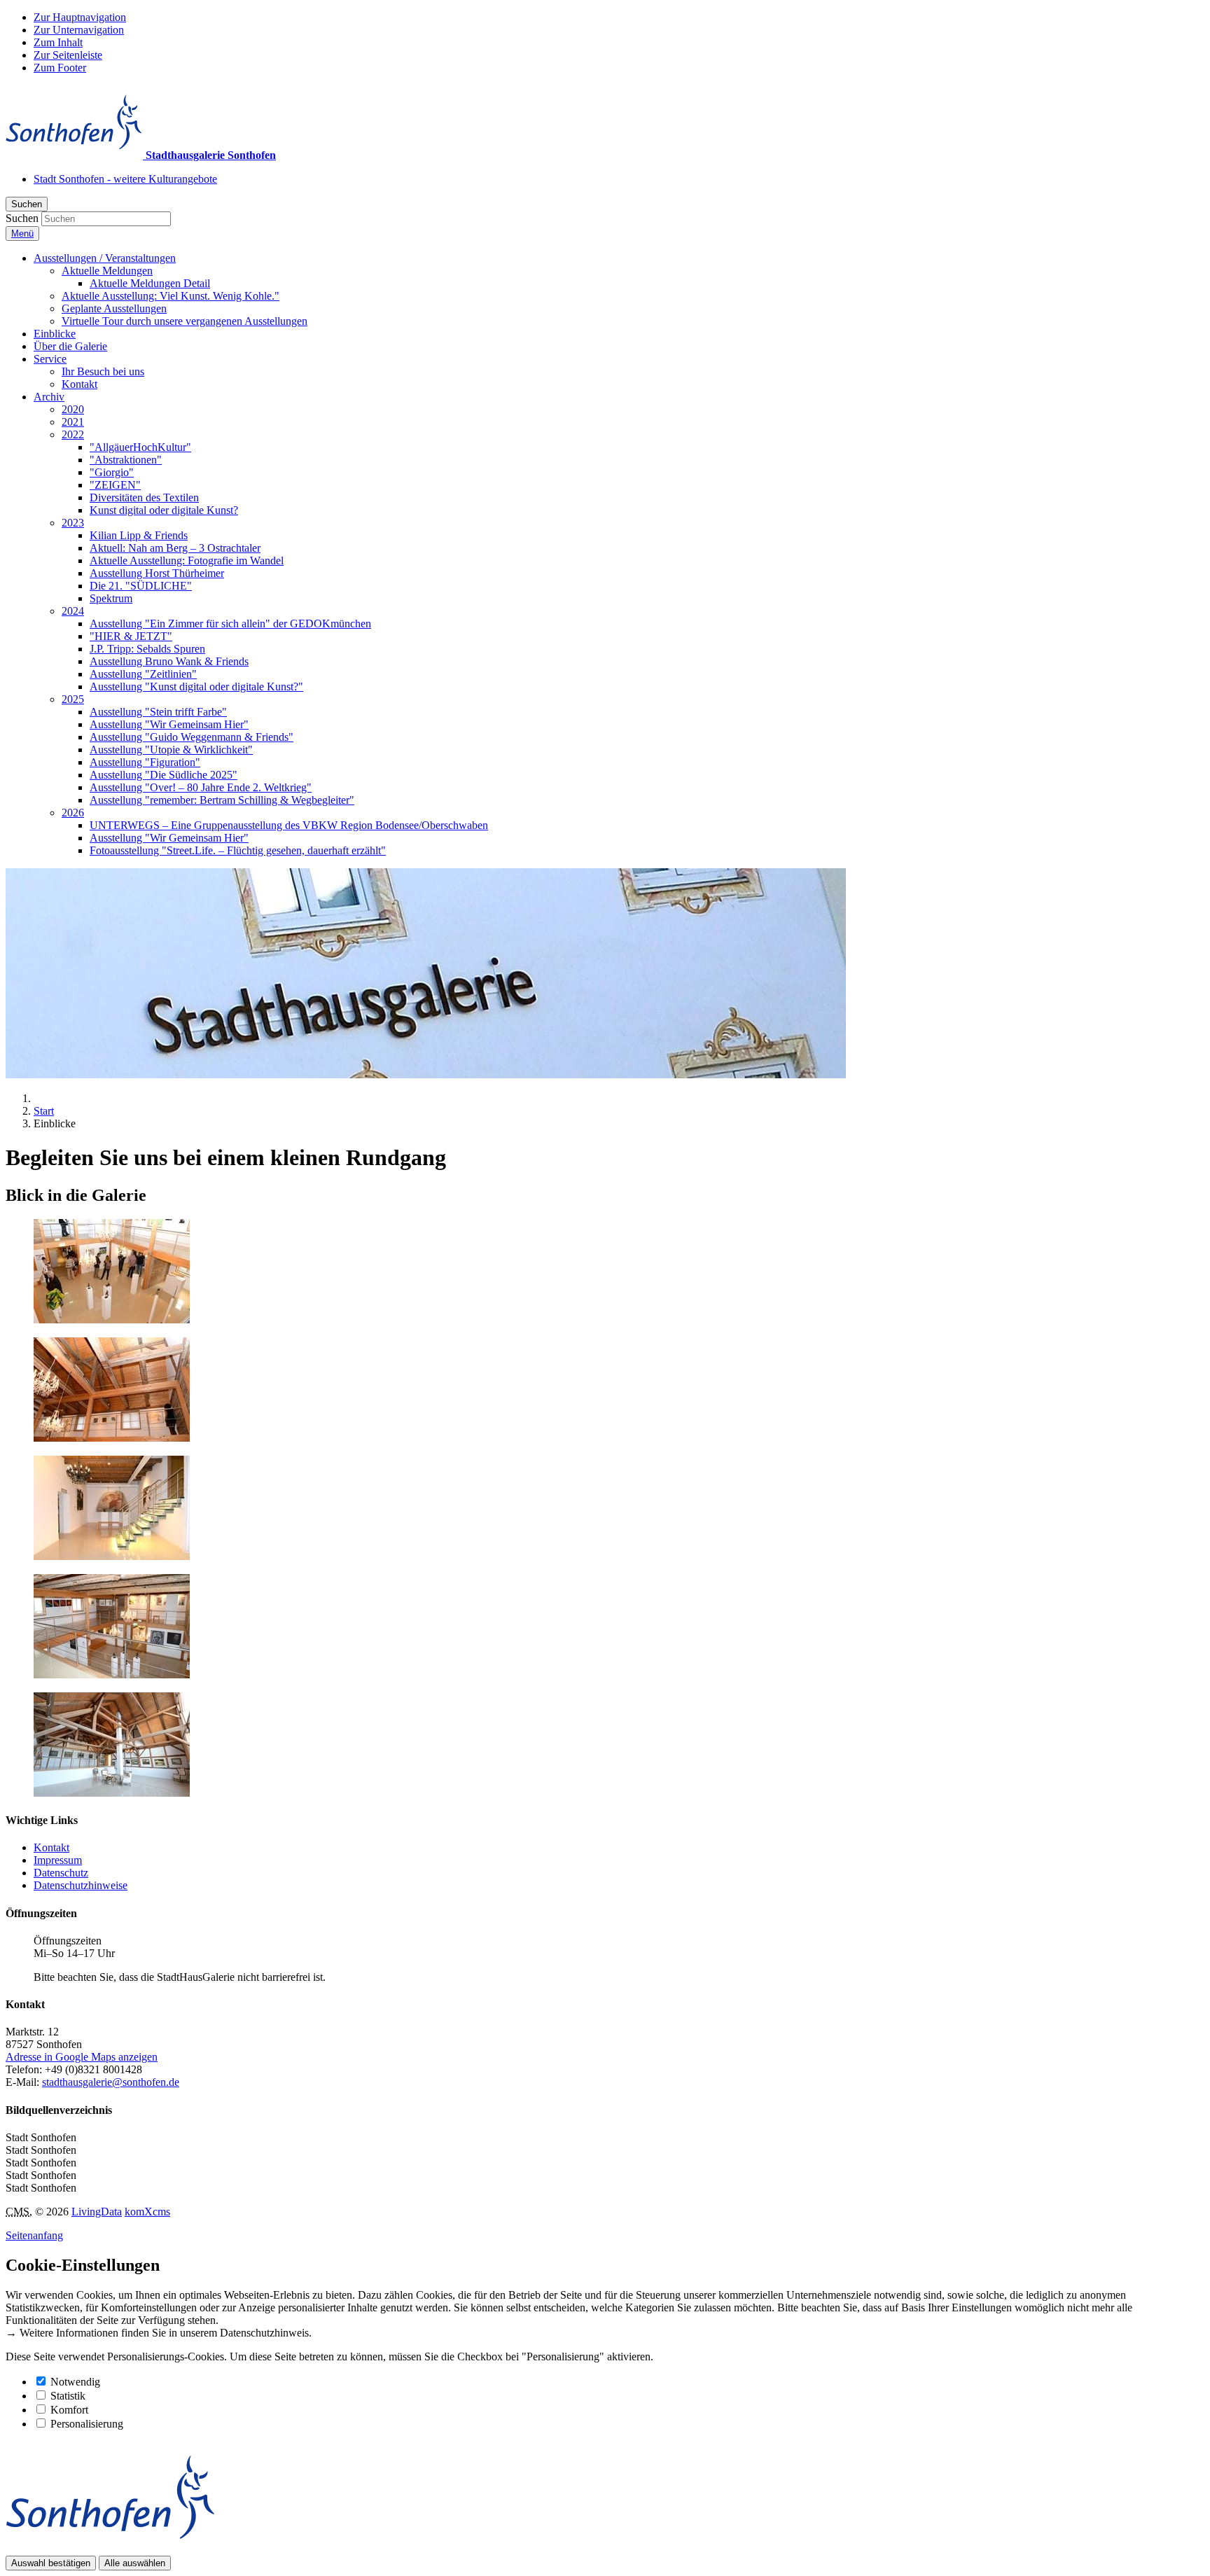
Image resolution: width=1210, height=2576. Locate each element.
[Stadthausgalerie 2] (112, 1438)
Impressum (58, 1860)
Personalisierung (87, 2424)
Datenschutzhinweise (81, 1885)
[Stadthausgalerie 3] (112, 1556)
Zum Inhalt (58, 42)
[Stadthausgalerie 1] (112, 1320)
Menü (22, 234)
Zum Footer (60, 68)
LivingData (97, 2212)
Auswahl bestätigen (51, 2563)
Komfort (69, 2410)
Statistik (68, 2396)
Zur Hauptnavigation (80, 17)
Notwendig (75, 2382)
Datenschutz (61, 1873)
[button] (105, 258)
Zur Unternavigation (79, 30)
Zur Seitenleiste (68, 55)
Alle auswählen (135, 2563)
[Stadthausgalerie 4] (112, 1675)
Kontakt (51, 1847)
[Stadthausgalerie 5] (112, 1793)
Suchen (22, 218)
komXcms (147, 2212)
